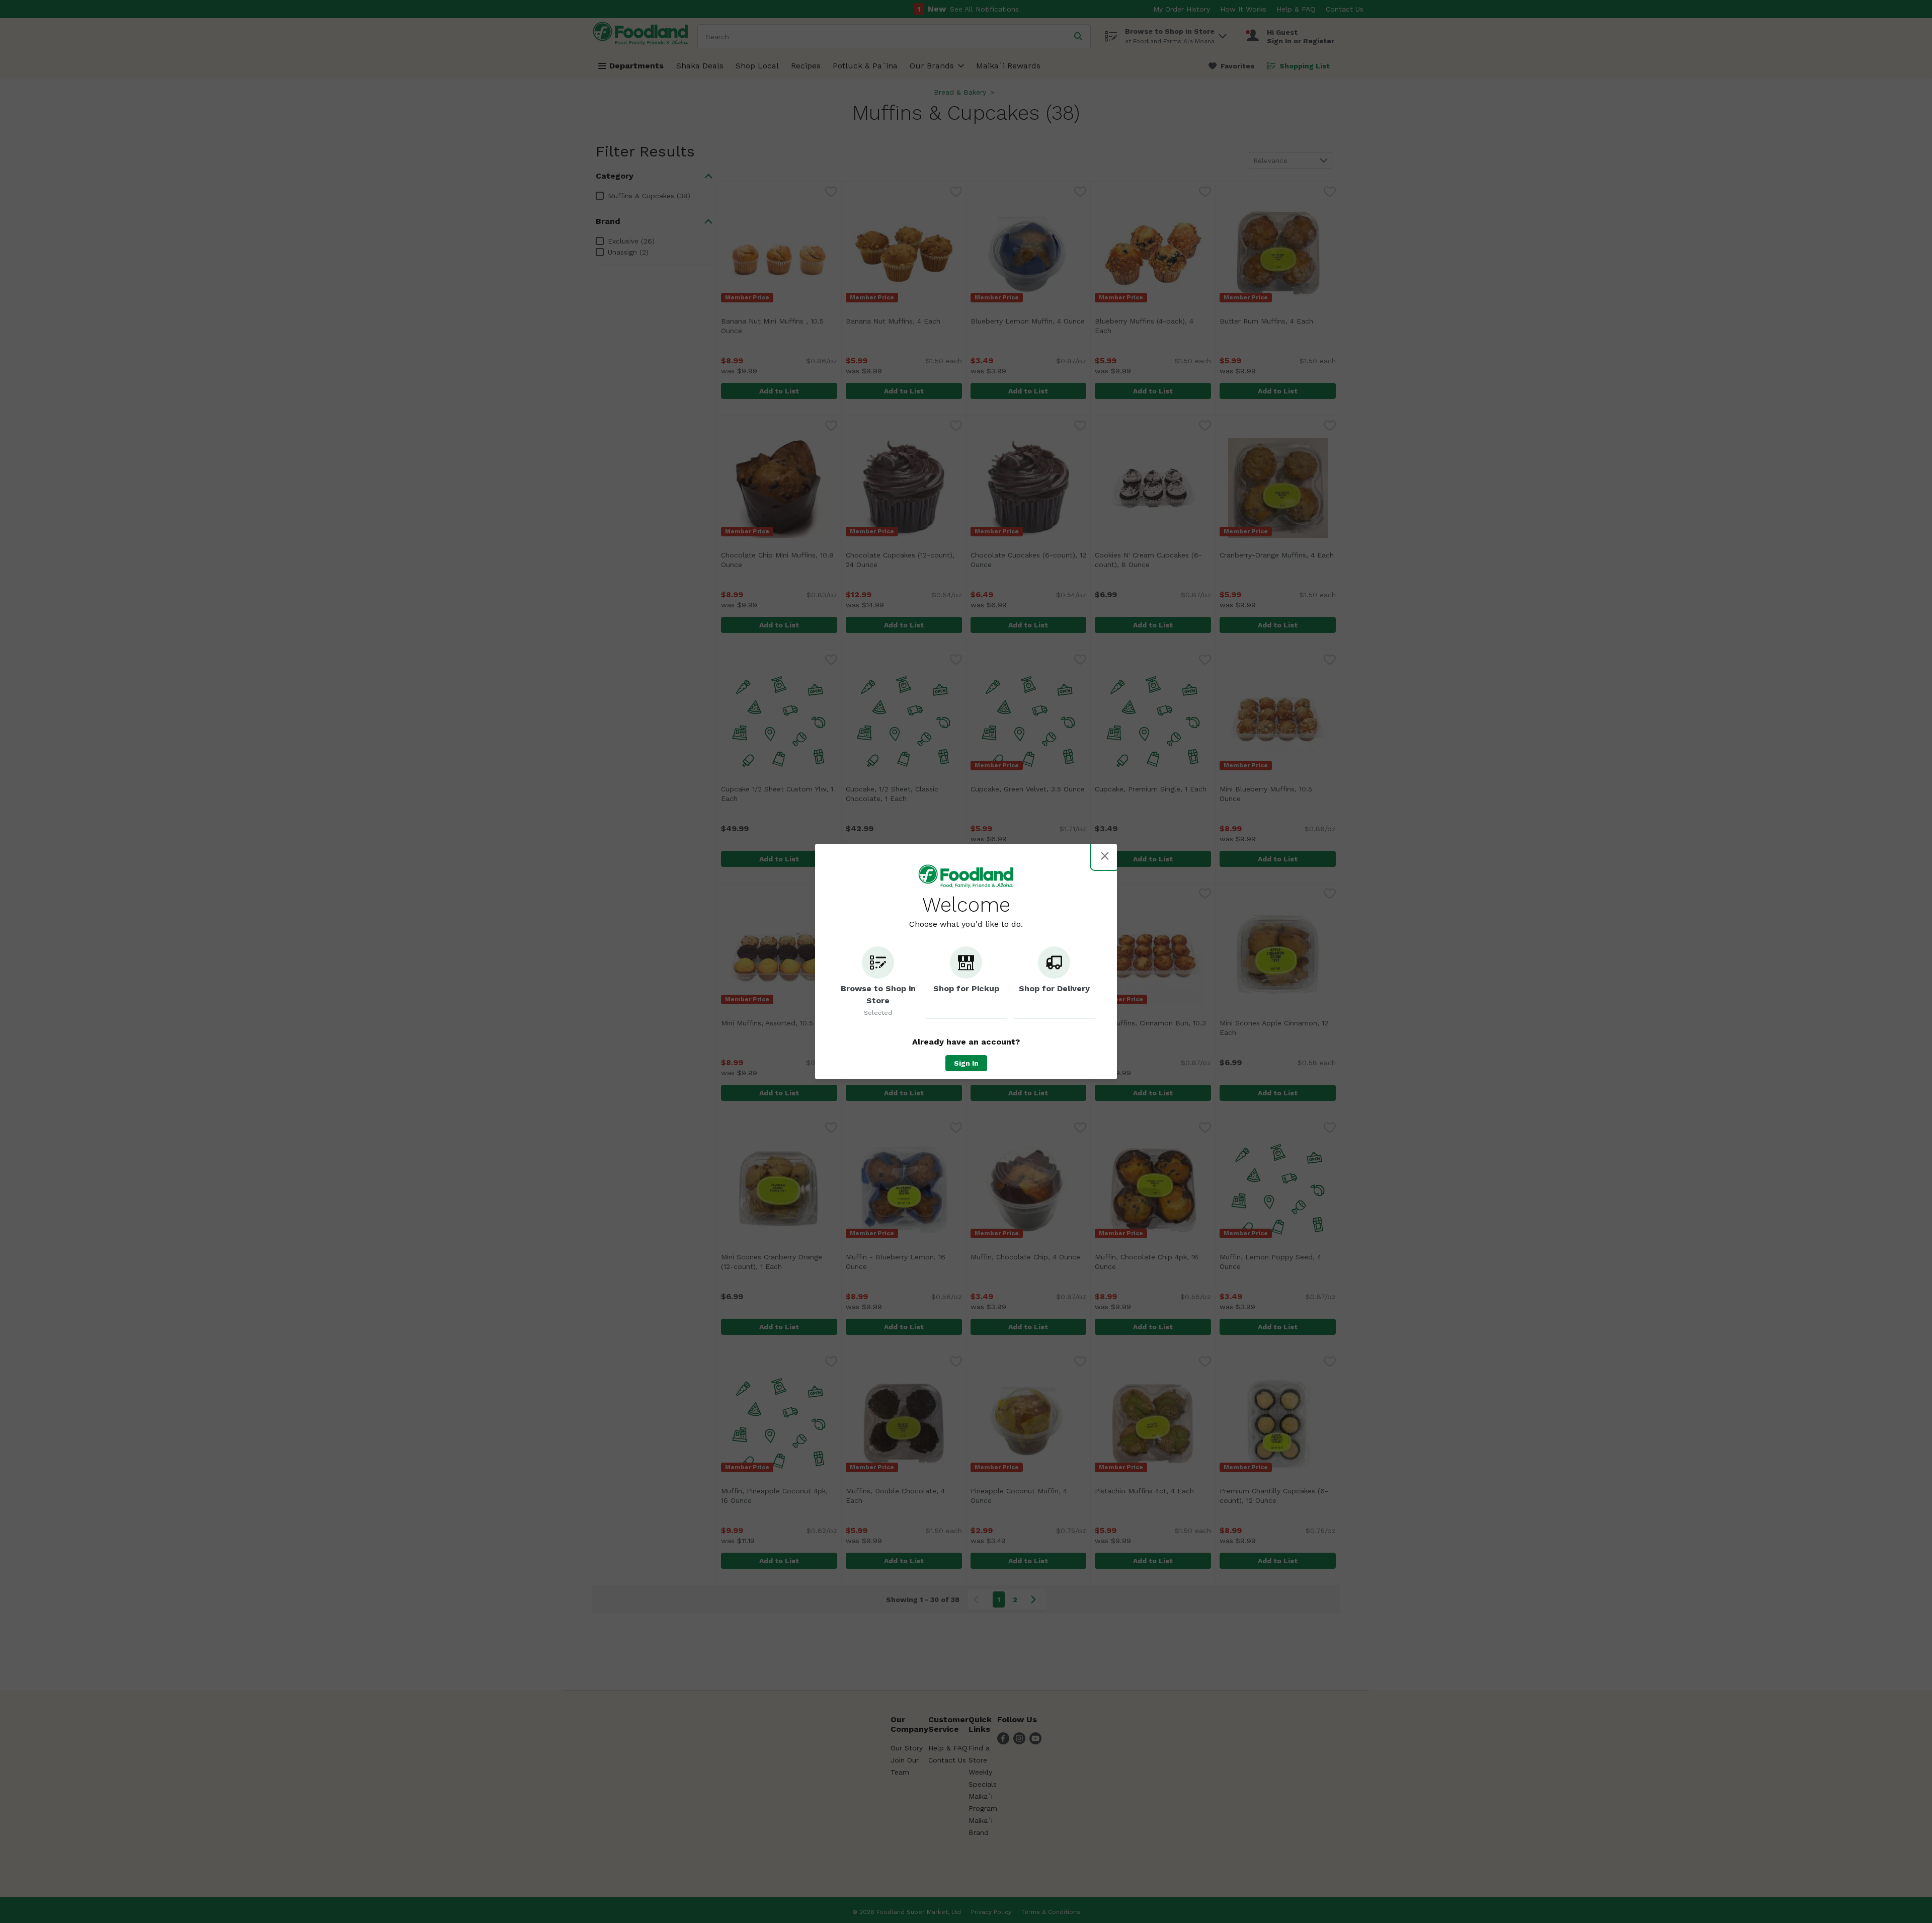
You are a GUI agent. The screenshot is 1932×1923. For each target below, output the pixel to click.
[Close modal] (1105, 856)
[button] (878, 983)
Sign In (966, 1063)
